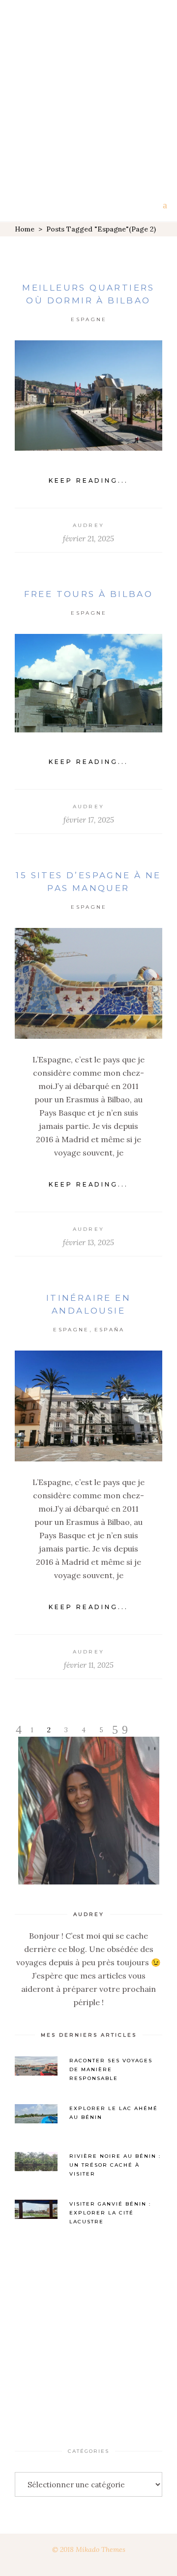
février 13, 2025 (88, 1242)
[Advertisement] (88, 94)
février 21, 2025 (88, 539)
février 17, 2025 (89, 820)
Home (25, 229)
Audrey (89, 525)
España (110, 1330)
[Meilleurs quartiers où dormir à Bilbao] (88, 396)
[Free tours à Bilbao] (88, 683)
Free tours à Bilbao (89, 594)
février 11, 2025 (89, 1665)
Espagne (89, 319)
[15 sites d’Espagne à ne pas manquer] (88, 983)
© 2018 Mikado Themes (89, 2549)
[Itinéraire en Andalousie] (88, 1406)
